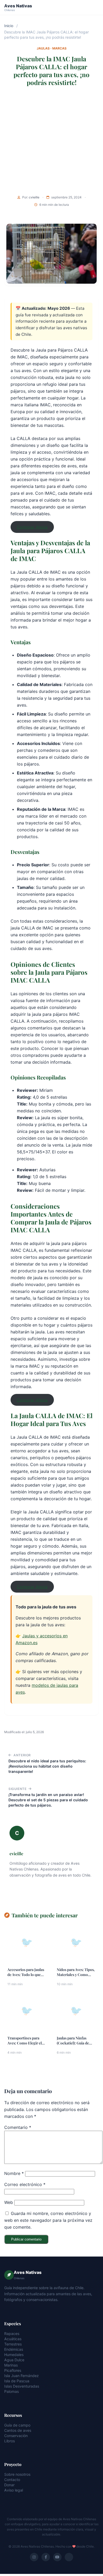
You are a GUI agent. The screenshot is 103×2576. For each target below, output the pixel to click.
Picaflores (13, 2370)
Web (9, 2202)
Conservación (16, 2436)
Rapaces (12, 2334)
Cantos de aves (18, 2430)
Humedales (14, 2355)
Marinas (11, 2365)
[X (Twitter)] (69, 2557)
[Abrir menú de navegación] (94, 7)
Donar (9, 2485)
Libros (10, 2441)
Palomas (11, 2391)
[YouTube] (57, 2557)
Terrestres (13, 2344)
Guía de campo (17, 2425)
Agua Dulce (14, 2360)
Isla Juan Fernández (22, 2376)
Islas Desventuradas (22, 2386)
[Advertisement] (51, 142)
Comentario (18, 2127)
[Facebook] (46, 2557)
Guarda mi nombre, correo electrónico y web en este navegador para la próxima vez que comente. (48, 2220)
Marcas (59, 48)
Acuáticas (13, 2339)
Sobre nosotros (17, 2474)
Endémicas (14, 2349)
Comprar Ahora (32, 527)
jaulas (43, 48)
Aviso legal (14, 2490)
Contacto (12, 2480)
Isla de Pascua (17, 2381)
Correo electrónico (25, 2184)
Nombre (14, 2173)
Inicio (9, 26)
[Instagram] (34, 2557)
